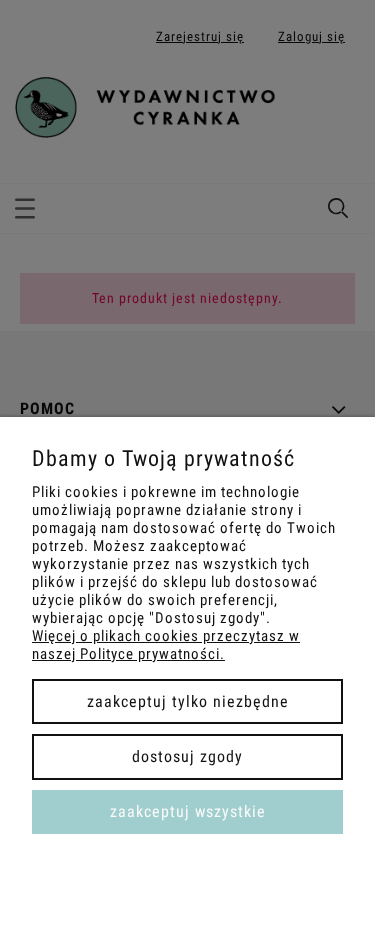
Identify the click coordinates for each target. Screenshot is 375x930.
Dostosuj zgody (187, 756)
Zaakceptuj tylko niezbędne (188, 701)
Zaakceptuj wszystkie (188, 811)
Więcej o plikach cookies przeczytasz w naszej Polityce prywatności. (166, 645)
